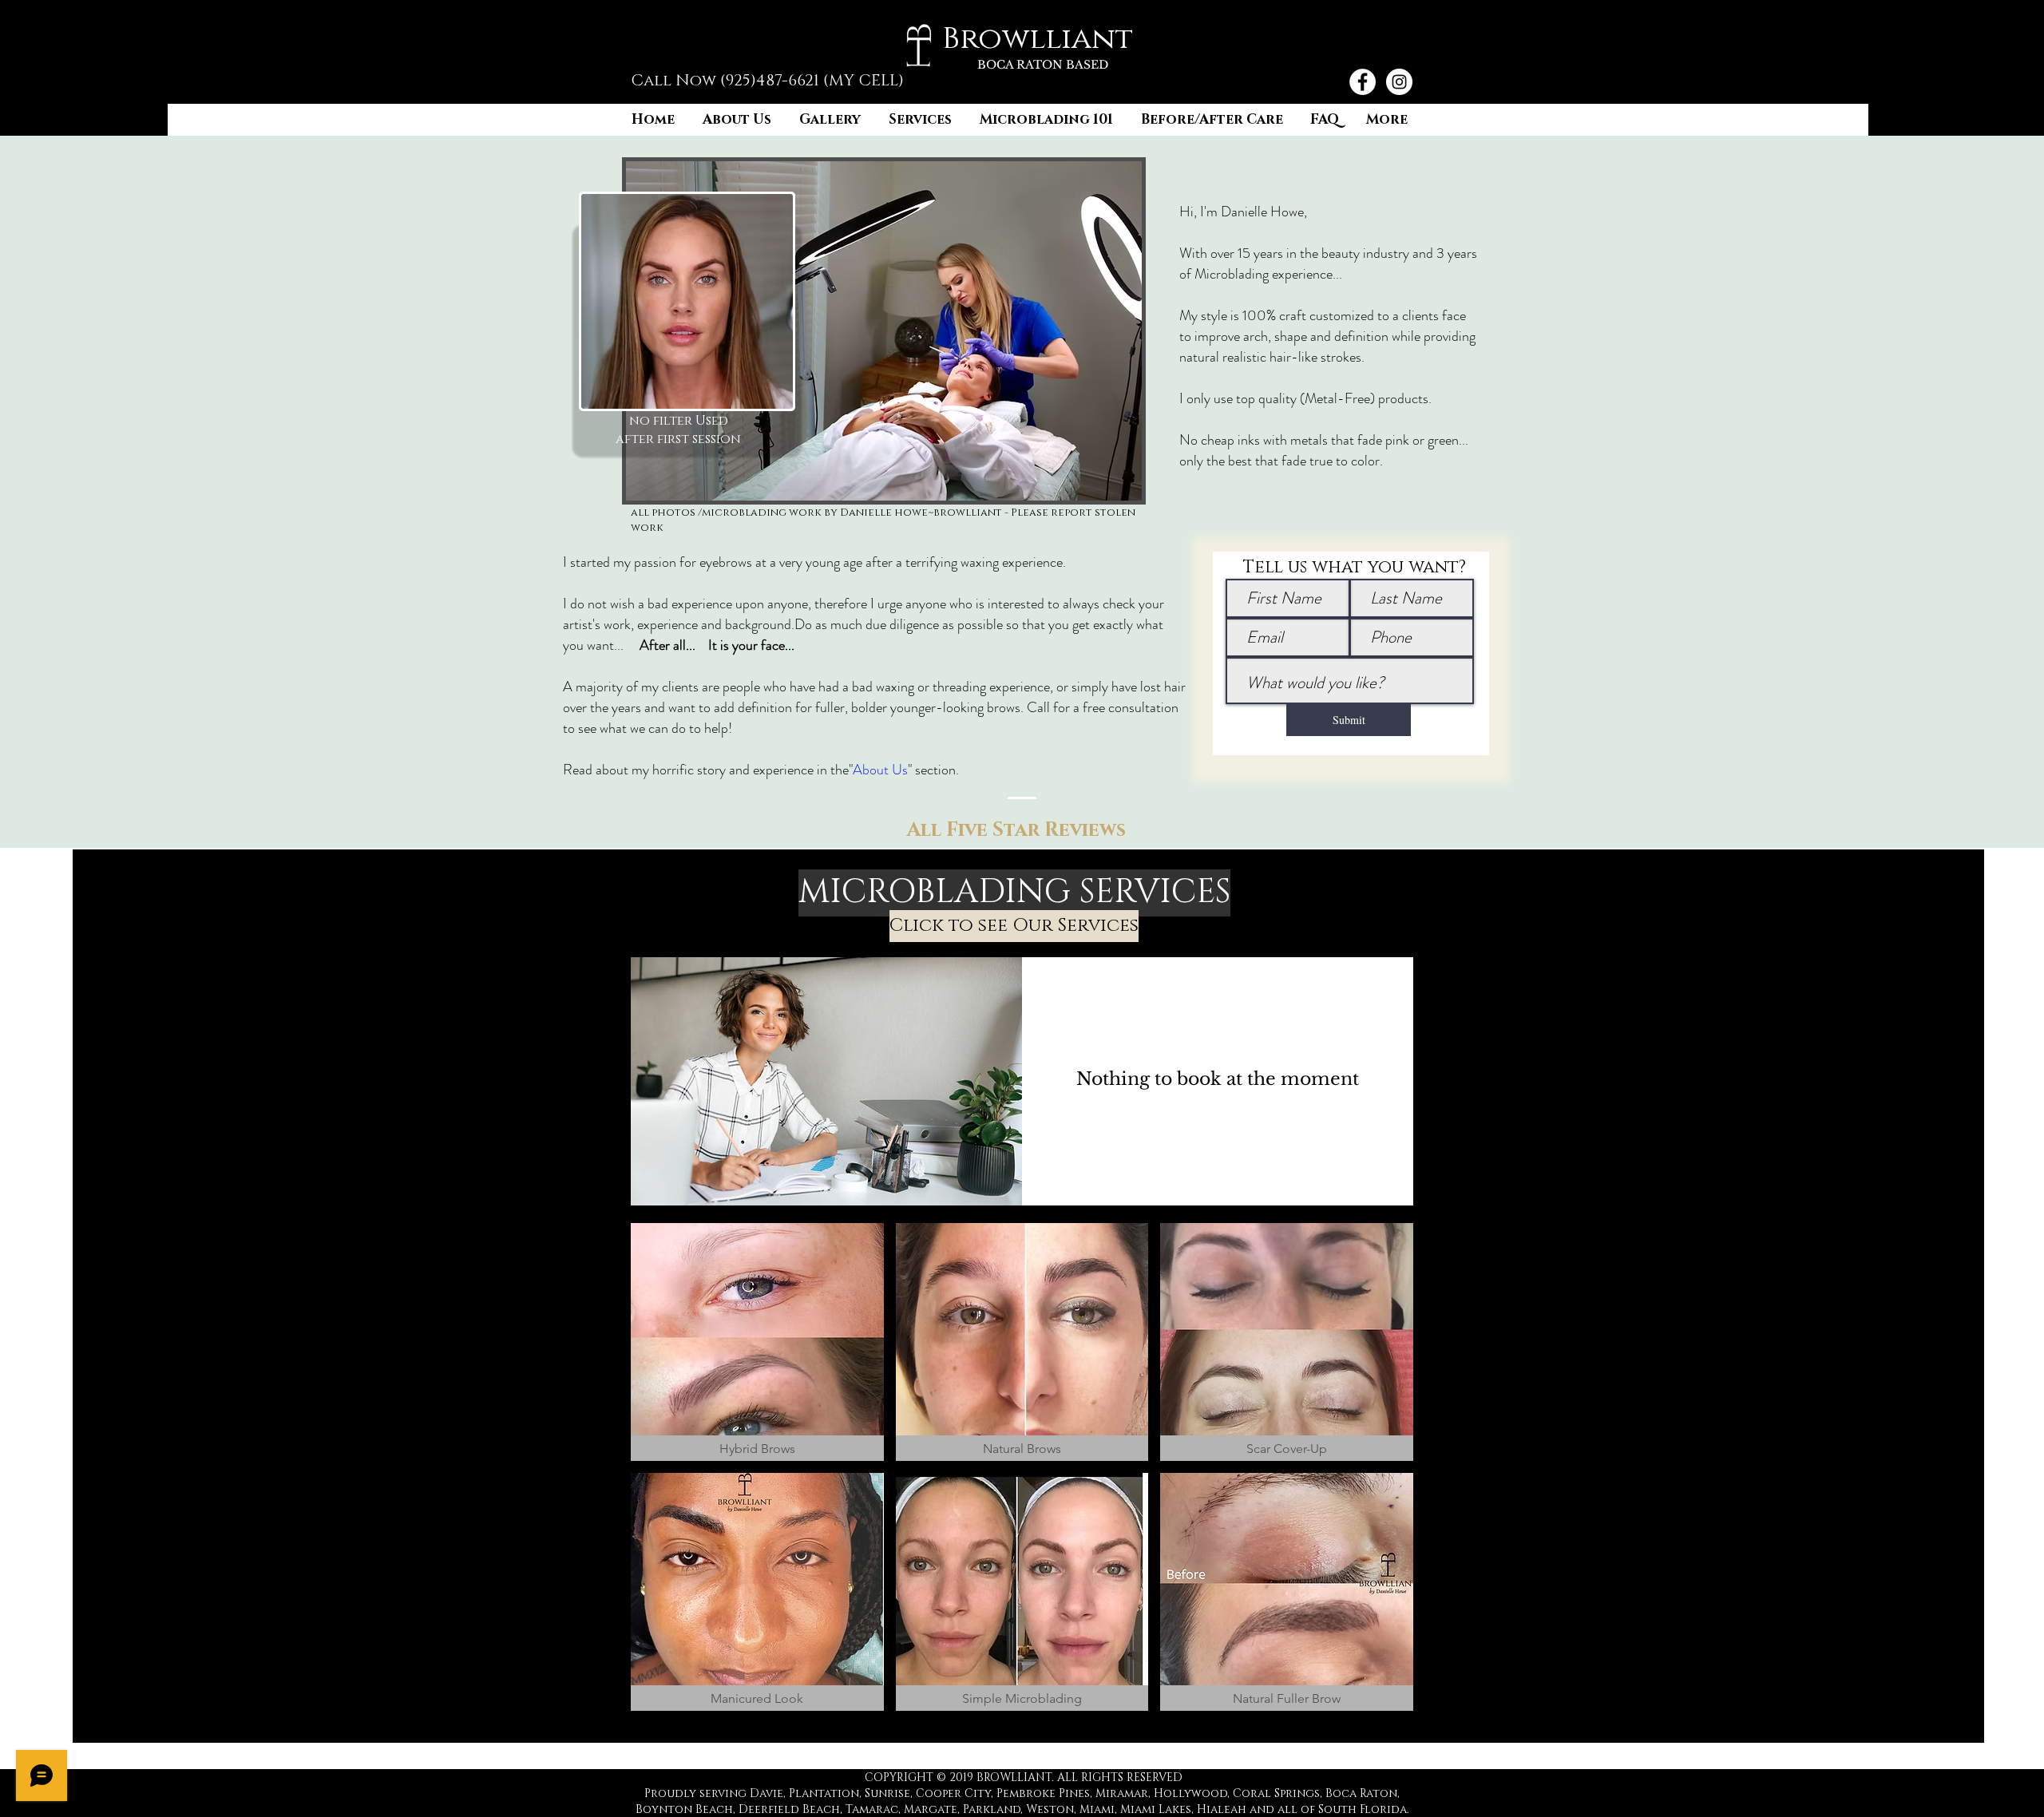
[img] (826, 1081)
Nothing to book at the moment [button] (1218, 1079)
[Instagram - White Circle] (1399, 82)
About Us (880, 770)
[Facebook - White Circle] (1363, 82)
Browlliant (1038, 39)
